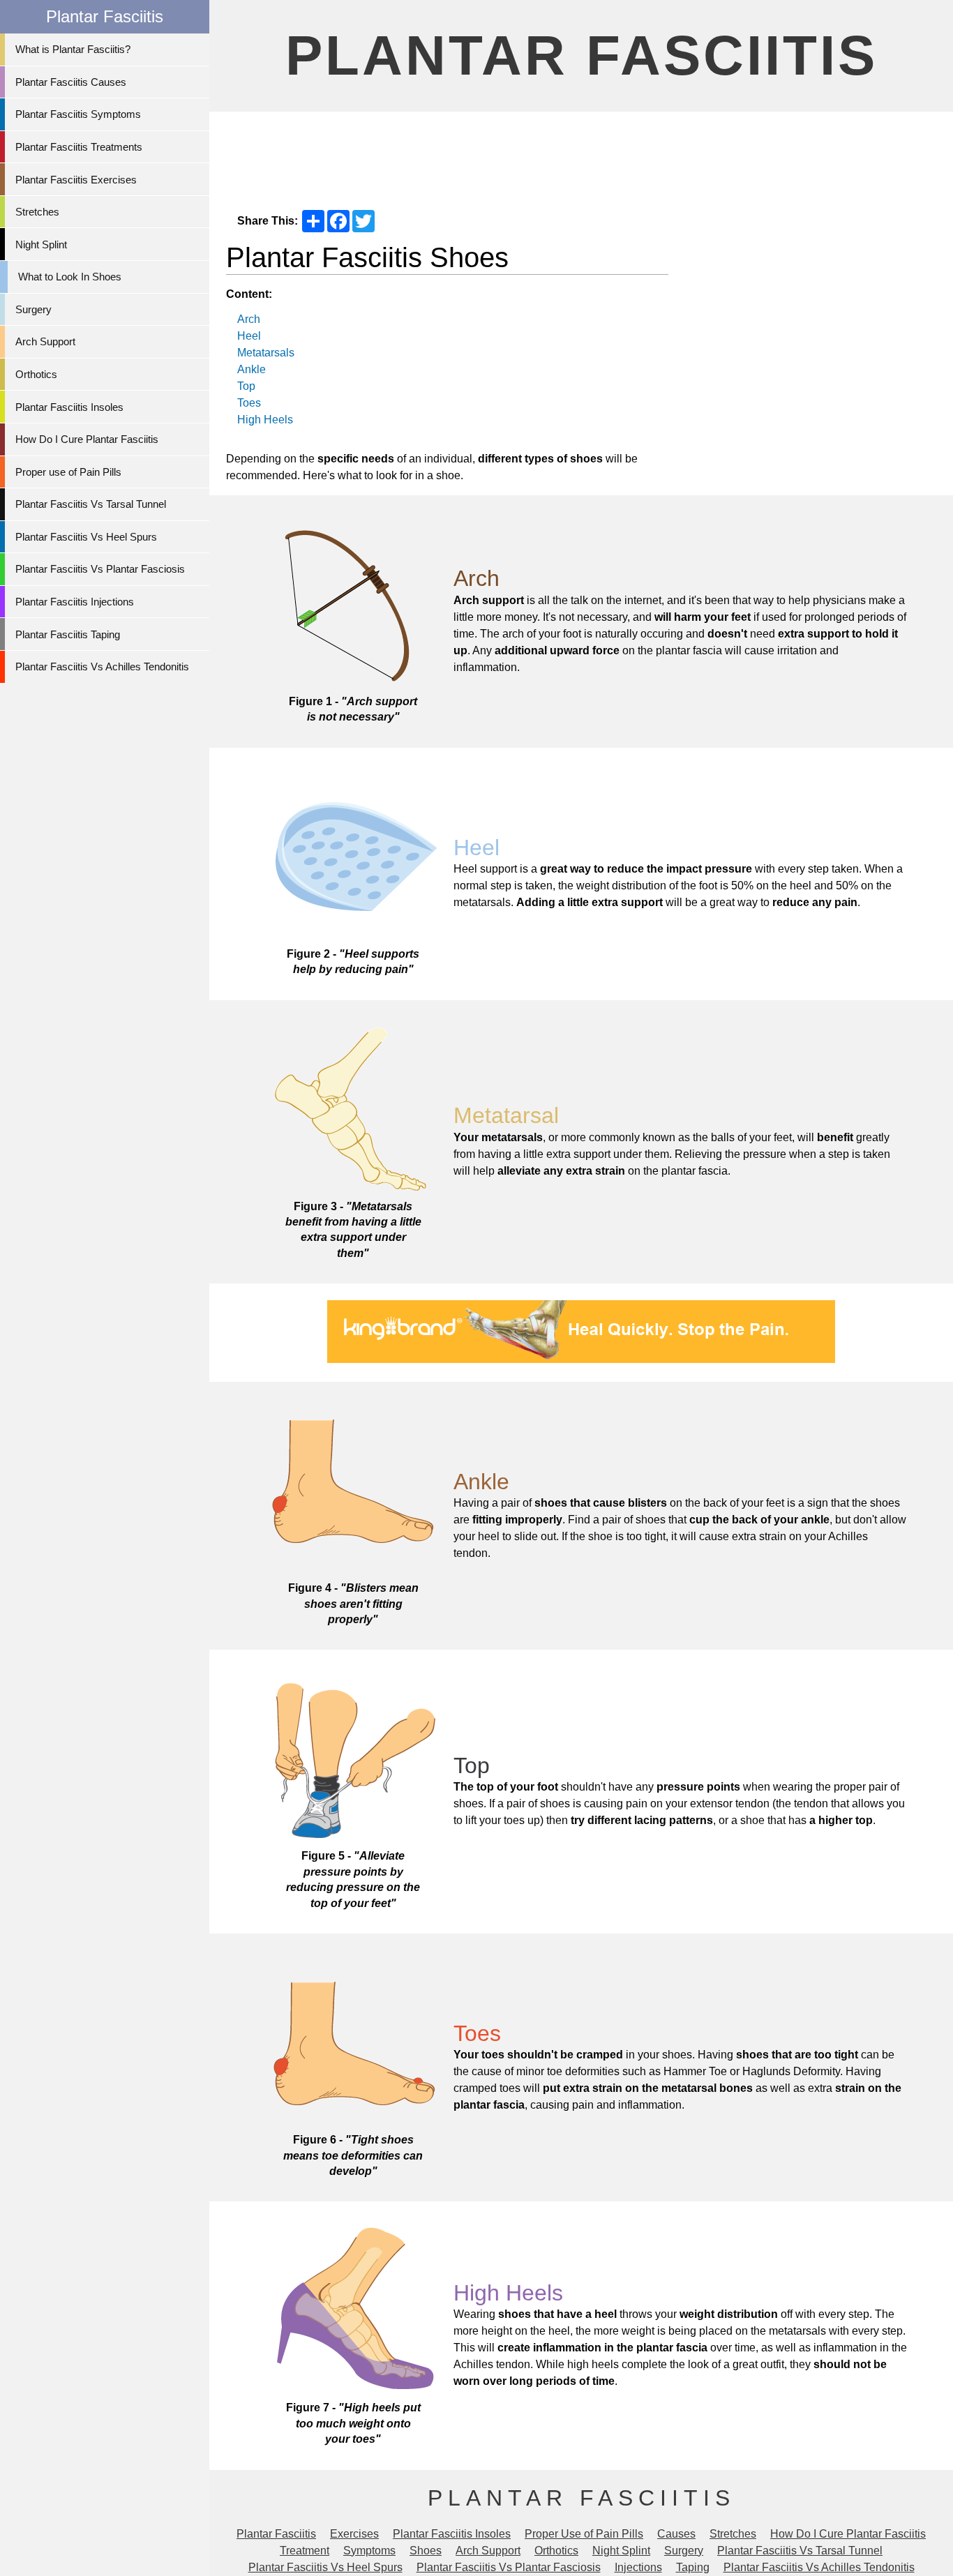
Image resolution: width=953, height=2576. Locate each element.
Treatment (305, 2551)
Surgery (33, 309)
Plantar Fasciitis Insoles (69, 407)
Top (246, 386)
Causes (676, 2534)
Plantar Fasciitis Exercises (76, 180)
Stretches (37, 212)
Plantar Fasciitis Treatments (79, 147)
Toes (249, 403)
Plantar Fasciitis (581, 55)
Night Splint (41, 244)
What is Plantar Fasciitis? (73, 49)
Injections (638, 2567)
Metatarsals (266, 353)
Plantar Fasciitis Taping (68, 634)
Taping (693, 2567)
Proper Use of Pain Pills (584, 2534)
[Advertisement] (581, 154)
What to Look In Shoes (70, 277)
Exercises (354, 2534)
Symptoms (369, 2551)
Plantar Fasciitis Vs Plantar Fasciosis (100, 569)
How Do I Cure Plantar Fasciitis (87, 439)
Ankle (252, 369)
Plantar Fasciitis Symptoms (78, 114)
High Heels (265, 420)
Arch (249, 319)
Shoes (426, 2551)
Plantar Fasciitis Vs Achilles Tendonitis (102, 666)
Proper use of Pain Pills (68, 472)
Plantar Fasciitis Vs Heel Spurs (86, 537)
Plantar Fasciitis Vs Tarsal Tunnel (91, 504)
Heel (249, 336)
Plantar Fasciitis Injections (75, 602)
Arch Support (45, 341)
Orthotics (36, 374)
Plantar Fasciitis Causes (71, 82)
